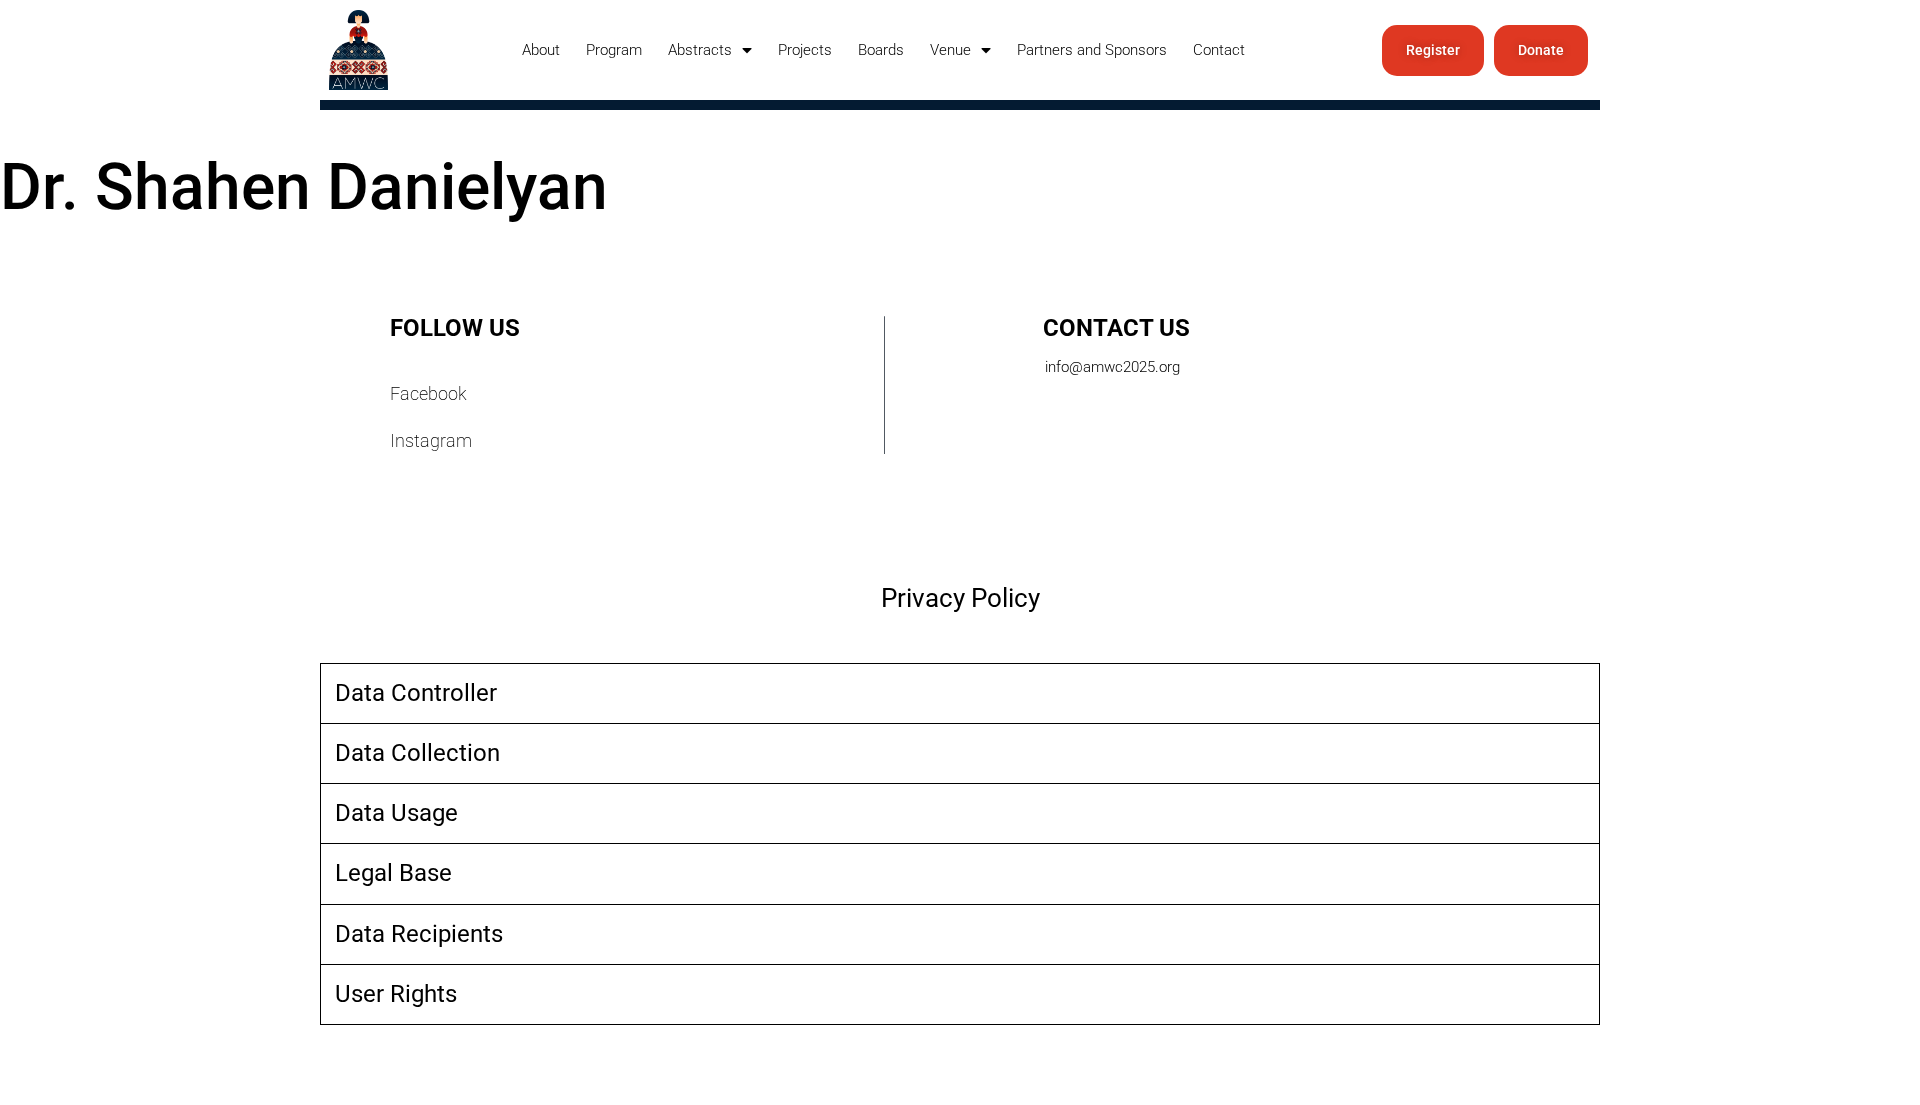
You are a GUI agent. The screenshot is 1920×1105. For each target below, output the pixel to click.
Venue (950, 50)
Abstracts (700, 50)
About (541, 50)
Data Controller (416, 693)
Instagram (431, 440)
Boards (881, 50)
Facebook (428, 393)
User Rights (396, 994)
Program (614, 50)
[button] (960, 694)
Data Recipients (419, 934)
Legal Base (393, 873)
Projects (805, 50)
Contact (1219, 50)
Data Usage (396, 813)
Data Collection (417, 753)
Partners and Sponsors (1092, 50)
